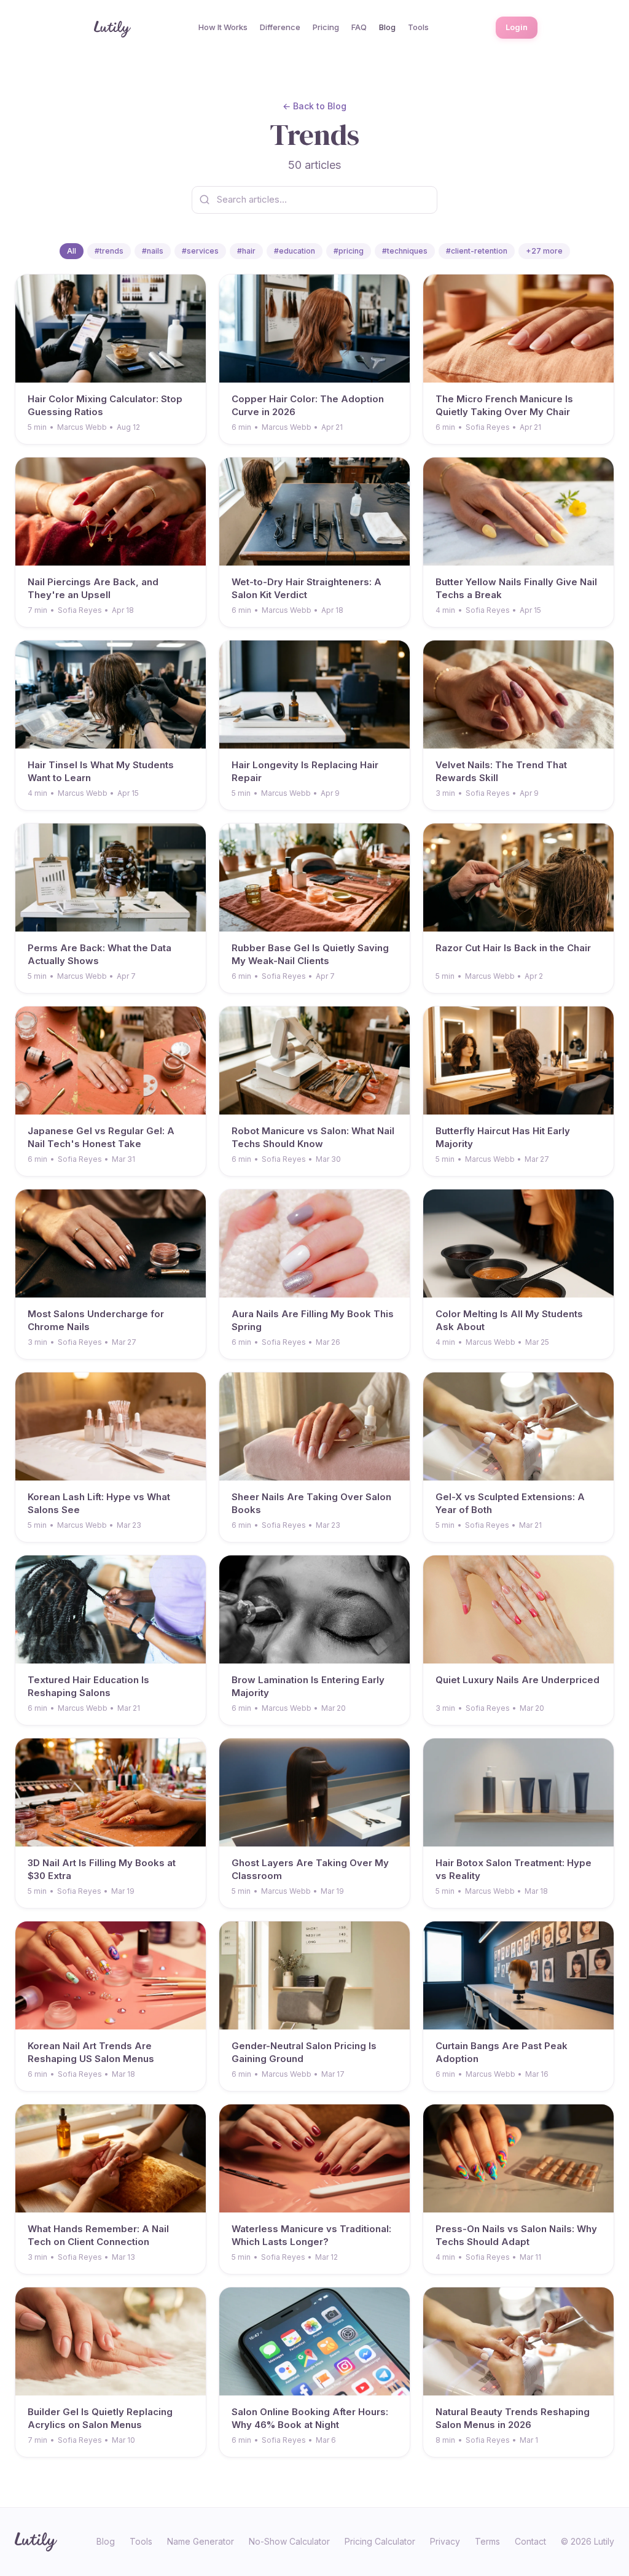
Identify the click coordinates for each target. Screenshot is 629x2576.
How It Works (223, 27)
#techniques (405, 251)
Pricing (326, 27)
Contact (530, 2541)
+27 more (544, 251)
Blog (387, 27)
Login (517, 27)
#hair (246, 251)
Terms (487, 2541)
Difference (280, 27)
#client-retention (477, 251)
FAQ (359, 27)
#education (295, 251)
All (72, 251)
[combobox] (314, 200)
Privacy (445, 2541)
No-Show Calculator (289, 2541)
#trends (109, 251)
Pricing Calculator (380, 2541)
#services (200, 251)
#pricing (349, 251)
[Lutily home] (111, 28)
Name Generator (201, 2541)
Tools (418, 27)
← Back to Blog (314, 106)
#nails (153, 251)
